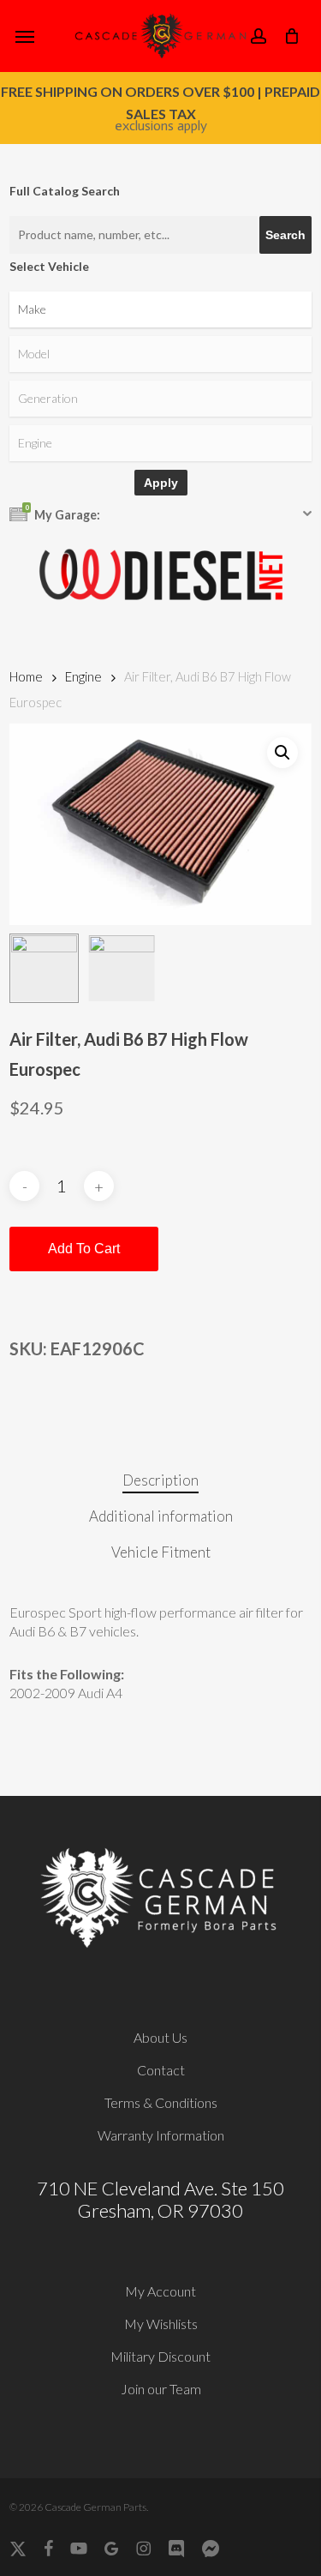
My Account (160, 2291)
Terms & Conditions (161, 2102)
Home (26, 676)
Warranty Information (161, 2135)
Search (285, 235)
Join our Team (161, 2389)
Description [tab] (160, 1480)
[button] (25, 36)
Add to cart (84, 1249)
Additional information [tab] (161, 1516)
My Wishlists (161, 2324)
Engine (83, 676)
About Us (160, 2037)
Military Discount (160, 2356)
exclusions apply (161, 126)
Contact (161, 2070)
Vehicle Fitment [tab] (161, 1552)
